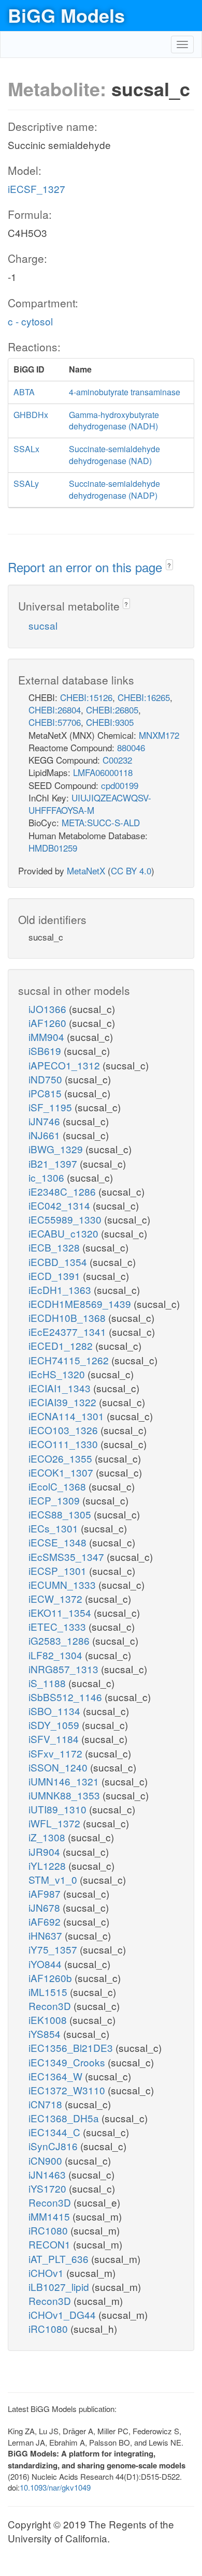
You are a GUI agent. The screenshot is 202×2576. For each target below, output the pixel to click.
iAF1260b (52, 1978)
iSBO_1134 (56, 1711)
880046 (131, 747)
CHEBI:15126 (86, 697)
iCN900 (47, 2160)
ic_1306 (48, 1177)
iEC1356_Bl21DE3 (72, 2048)
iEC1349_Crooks (68, 2062)
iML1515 (49, 1992)
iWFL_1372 (56, 1823)
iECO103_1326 (64, 1430)
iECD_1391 (56, 1276)
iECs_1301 (55, 1528)
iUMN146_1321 (65, 1781)
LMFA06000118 (103, 772)
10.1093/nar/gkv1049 (55, 2487)
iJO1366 (49, 1009)
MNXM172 (159, 735)
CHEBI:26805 (112, 710)
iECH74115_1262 (70, 1360)
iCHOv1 (47, 2273)
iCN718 (47, 2104)
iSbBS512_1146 (67, 1697)
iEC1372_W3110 (68, 2090)
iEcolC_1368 (59, 1486)
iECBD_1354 (59, 1262)
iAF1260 (49, 1023)
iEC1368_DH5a (65, 2118)
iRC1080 (49, 2230)
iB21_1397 (54, 1163)
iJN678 (46, 1907)
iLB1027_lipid (60, 2287)
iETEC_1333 (59, 1626)
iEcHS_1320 (58, 1374)
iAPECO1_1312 (66, 1065)
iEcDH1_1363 (61, 1290)
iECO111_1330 (64, 1444)
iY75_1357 (54, 1949)
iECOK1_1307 (62, 1472)
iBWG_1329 (57, 1149)
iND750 (47, 1079)
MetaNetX (86, 870)
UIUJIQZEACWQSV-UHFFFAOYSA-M (90, 804)
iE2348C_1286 (63, 1191)
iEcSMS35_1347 (68, 1557)
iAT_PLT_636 (60, 2259)
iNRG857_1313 (65, 1669)
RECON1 (51, 2244)
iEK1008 (49, 2020)
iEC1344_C (56, 2132)
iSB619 (46, 1051)
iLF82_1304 (57, 1655)
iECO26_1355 (62, 1458)
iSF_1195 (52, 1107)
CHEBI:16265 (144, 697)
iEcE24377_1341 (69, 1331)
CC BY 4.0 (131, 870)
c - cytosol (30, 321)
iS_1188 (48, 1683)
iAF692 (46, 1921)
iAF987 (46, 1893)
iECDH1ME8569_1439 (81, 1304)
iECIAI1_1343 (61, 1388)
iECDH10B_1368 (68, 1317)
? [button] (169, 565)
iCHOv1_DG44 (63, 2314)
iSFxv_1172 (57, 1753)
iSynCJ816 (54, 2146)
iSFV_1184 (55, 1739)
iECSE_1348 (59, 1542)
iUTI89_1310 (59, 1809)
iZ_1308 (48, 1837)
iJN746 (46, 1121)
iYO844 (46, 1964)
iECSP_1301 (59, 1570)
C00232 (117, 760)
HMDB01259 (53, 848)
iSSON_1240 (59, 1767)
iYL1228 (48, 1865)
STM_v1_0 (54, 1879)
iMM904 (48, 1037)
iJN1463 (48, 2174)
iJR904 (46, 1851)
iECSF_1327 (37, 189)
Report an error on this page (87, 567)
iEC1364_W (57, 2076)
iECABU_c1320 (65, 1233)
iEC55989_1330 (66, 1219)
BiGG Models (66, 15)
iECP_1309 (55, 1500)
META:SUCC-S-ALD (101, 822)
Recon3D (51, 2006)
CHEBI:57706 (55, 722)
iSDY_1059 (55, 1725)
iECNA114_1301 (68, 1416)
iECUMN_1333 (63, 1584)
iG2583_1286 (60, 1640)
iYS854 (46, 2034)
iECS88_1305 (61, 1514)
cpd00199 (120, 785)
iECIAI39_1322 (64, 1402)
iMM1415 (51, 2216)
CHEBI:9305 (110, 722)
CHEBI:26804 (55, 710)
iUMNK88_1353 (66, 1795)
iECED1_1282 (62, 1345)
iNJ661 (46, 1135)
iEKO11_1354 (61, 1612)
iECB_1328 (55, 1247)
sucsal (43, 625)
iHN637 (47, 1935)
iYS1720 (49, 2188)
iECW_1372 (57, 1598)
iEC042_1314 (61, 1205)
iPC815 (46, 1093)
